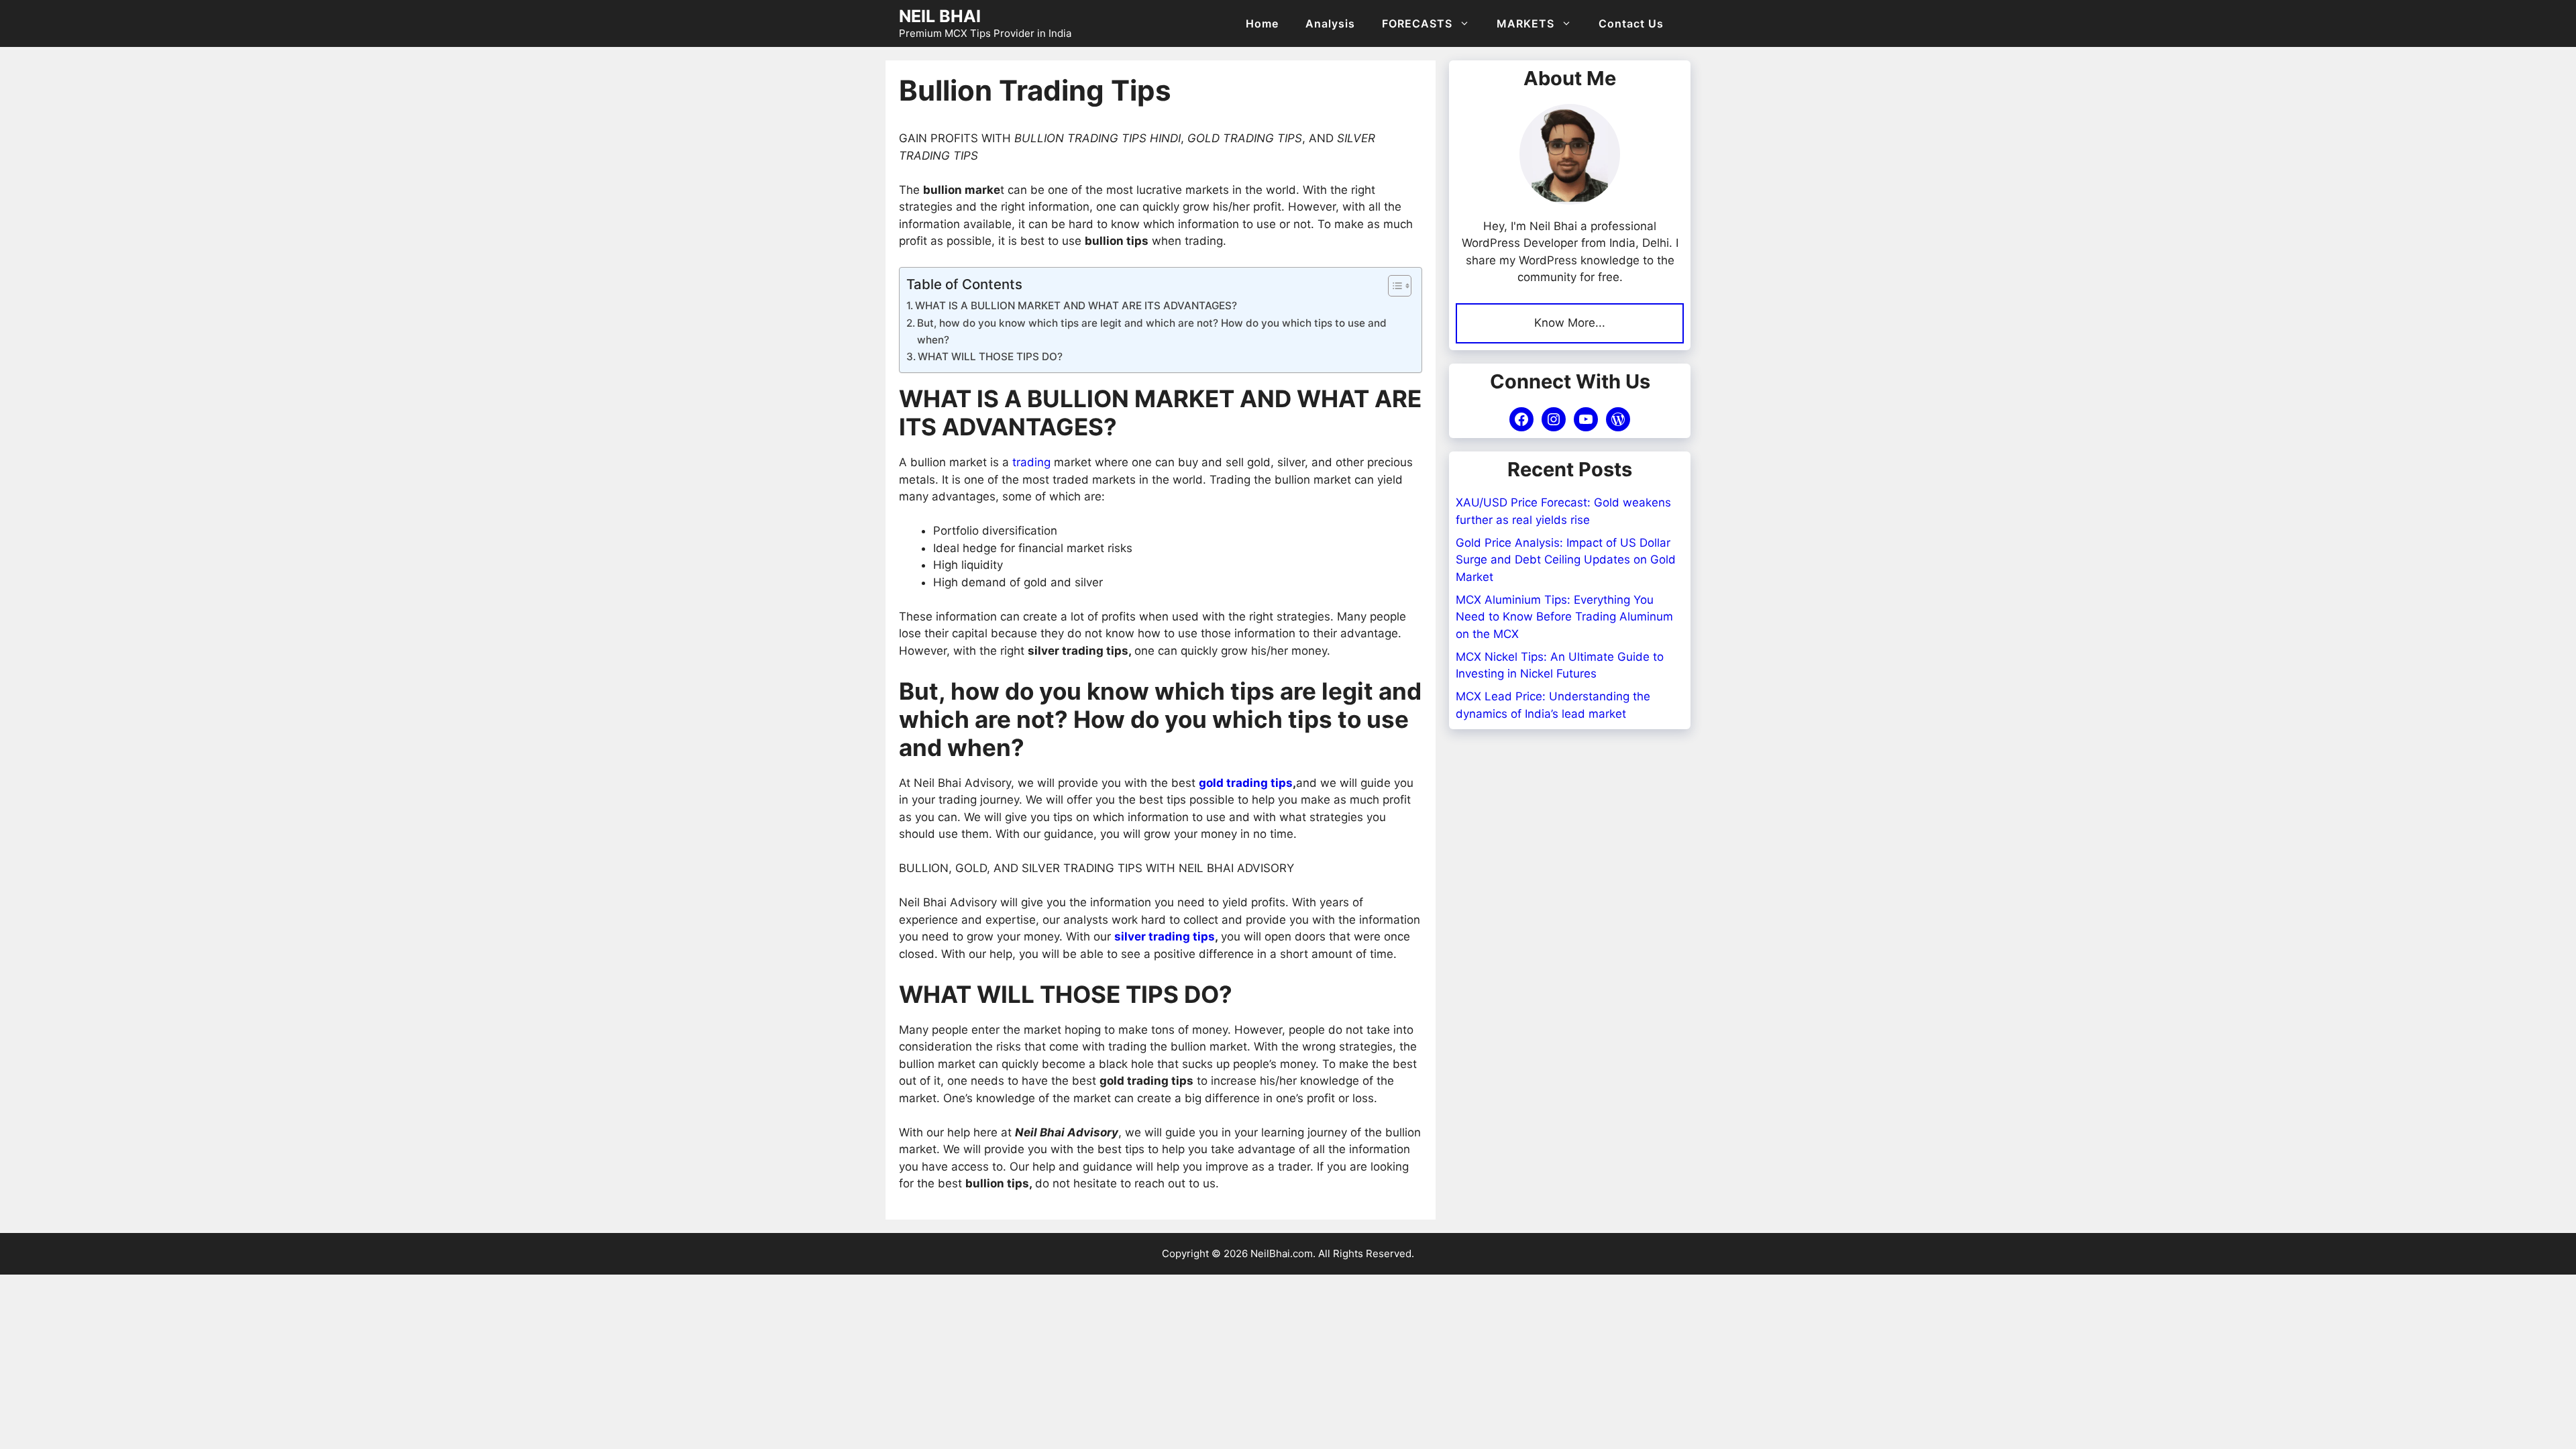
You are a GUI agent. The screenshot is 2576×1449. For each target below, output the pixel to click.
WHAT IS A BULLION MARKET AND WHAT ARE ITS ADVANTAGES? (1076, 306)
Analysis (1330, 23)
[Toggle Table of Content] (1393, 286)
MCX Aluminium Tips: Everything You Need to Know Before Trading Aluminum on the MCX (1564, 617)
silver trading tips (1165, 936)
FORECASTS (1417, 23)
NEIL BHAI (940, 16)
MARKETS (1525, 23)
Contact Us (1631, 23)
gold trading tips (1246, 783)
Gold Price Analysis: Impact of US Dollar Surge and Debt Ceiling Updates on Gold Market (1566, 560)
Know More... (1570, 323)
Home (1262, 23)
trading (1031, 462)
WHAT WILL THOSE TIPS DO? (990, 357)
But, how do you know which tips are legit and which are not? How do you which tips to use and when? (1152, 331)
